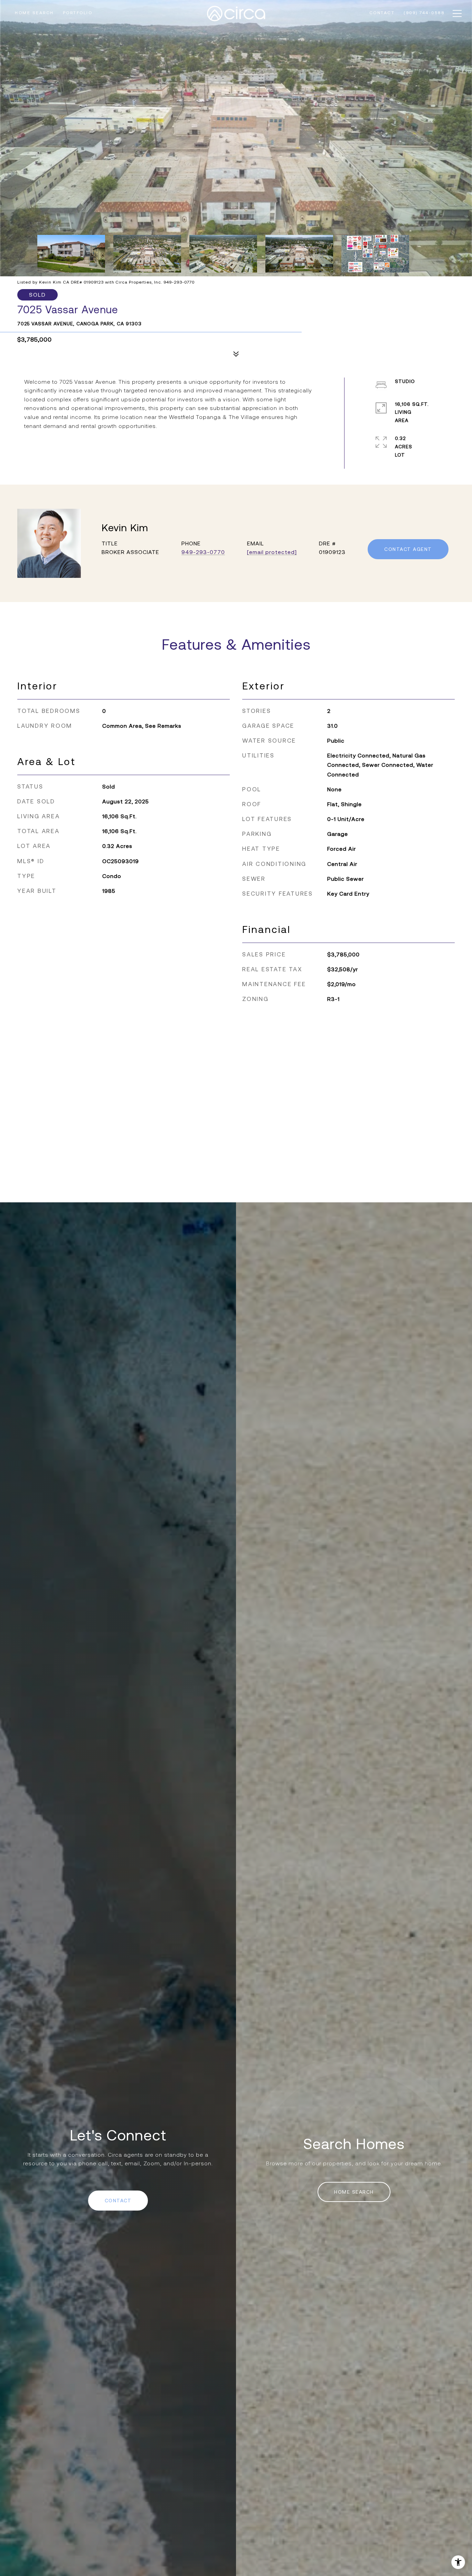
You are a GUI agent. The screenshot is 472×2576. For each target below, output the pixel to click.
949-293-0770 (203, 552)
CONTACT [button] (118, 2201)
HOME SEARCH (354, 2192)
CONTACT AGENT (408, 549)
